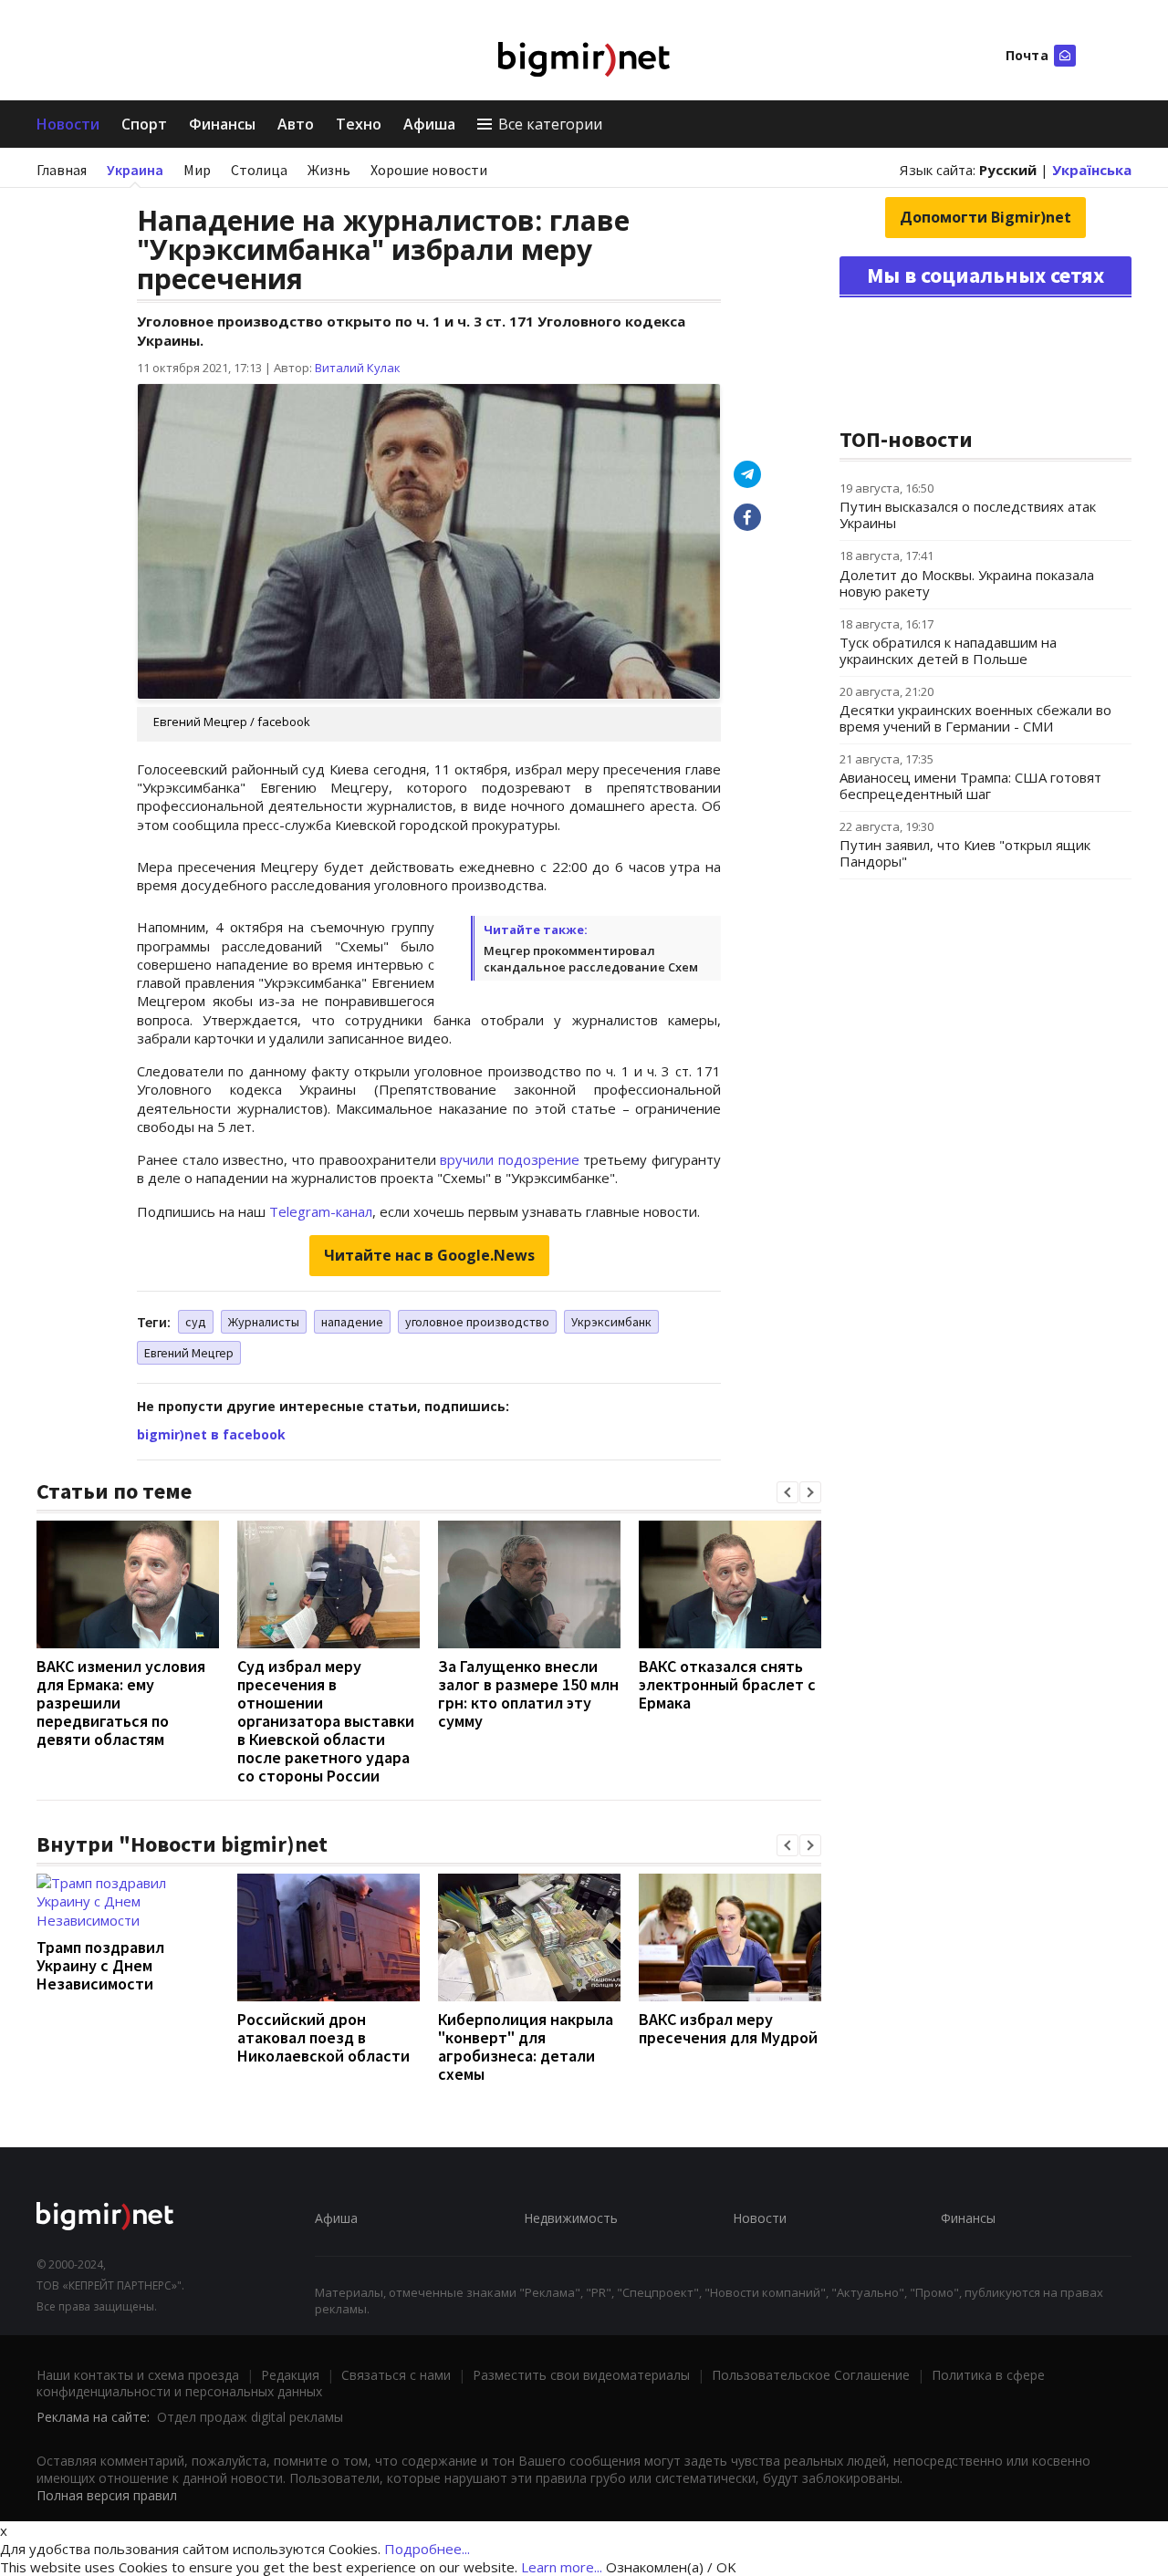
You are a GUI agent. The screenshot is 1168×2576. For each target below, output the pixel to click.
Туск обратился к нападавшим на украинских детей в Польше (948, 650)
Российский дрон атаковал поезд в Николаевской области (323, 2037)
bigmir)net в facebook (211, 1434)
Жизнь (329, 170)
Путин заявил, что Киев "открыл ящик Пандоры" (965, 853)
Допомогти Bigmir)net (985, 217)
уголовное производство (477, 1322)
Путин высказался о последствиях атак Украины (968, 514)
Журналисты (264, 1322)
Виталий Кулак (358, 368)
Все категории (550, 124)
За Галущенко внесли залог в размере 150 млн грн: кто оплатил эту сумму (528, 1693)
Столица (259, 170)
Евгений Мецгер (189, 1353)
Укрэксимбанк (611, 1322)
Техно (359, 124)
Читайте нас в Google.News (429, 1255)
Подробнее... (427, 2549)
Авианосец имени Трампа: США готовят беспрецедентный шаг (970, 785)
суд (196, 1322)
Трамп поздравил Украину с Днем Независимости (100, 1965)
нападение (352, 1322)
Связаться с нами (396, 2375)
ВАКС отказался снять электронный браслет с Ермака (727, 1684)
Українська (1092, 170)
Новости (68, 124)
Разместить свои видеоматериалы (581, 2375)
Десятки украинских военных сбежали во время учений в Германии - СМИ (975, 718)
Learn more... (562, 2567)
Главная (62, 170)
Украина (135, 170)
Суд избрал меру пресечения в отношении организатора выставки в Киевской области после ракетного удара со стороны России (326, 1721)
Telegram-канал (321, 1211)
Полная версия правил (107, 2495)
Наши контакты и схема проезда (138, 2375)
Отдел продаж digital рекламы (250, 2417)
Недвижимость (571, 2218)
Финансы (222, 124)
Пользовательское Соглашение (811, 2375)
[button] (787, 1492)
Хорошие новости (429, 170)
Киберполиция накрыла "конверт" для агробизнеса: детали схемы (526, 2046)
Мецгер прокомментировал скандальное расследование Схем (591, 959)
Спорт (144, 124)
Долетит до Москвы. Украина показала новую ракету (967, 583)
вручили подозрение (510, 1159)
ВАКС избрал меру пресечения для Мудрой (728, 2028)
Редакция (290, 2375)
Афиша (429, 124)
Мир (197, 170)
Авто (296, 124)
